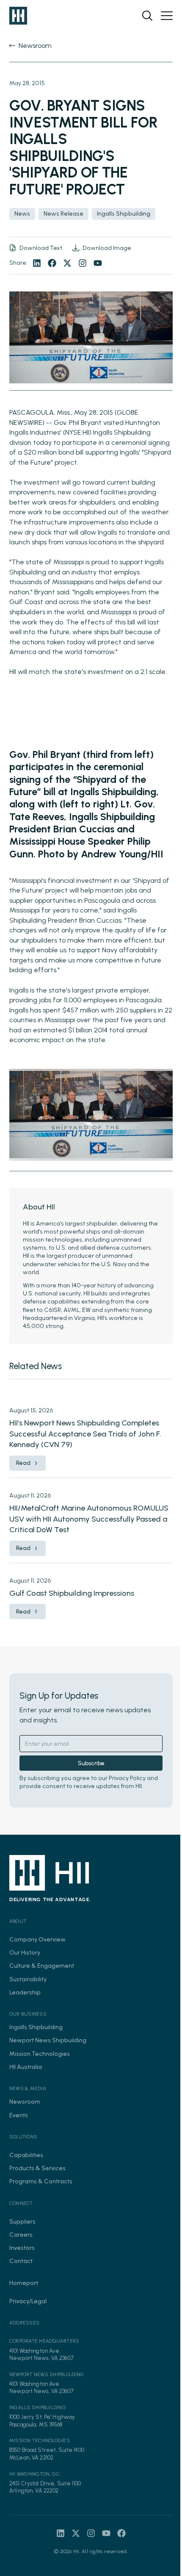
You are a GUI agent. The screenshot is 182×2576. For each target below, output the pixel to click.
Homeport (24, 2283)
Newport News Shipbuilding (48, 2040)
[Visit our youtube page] (98, 263)
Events (19, 2115)
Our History (25, 1952)
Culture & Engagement (42, 1966)
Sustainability (28, 1979)
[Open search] (147, 16)
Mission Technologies (40, 2054)
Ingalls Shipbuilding (36, 2027)
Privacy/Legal (28, 2301)
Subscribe (91, 1763)
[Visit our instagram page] (83, 263)
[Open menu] (167, 16)
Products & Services (37, 2168)
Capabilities (26, 2155)
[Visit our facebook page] (52, 263)
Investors (22, 2248)
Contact (21, 2261)
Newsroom (25, 2102)
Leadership (25, 1992)
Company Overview (37, 1939)
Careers (21, 2235)
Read (23, 1463)
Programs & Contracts (41, 2181)
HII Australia (26, 2067)
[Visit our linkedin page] (37, 263)
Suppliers (22, 2221)
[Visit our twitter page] (67, 263)
